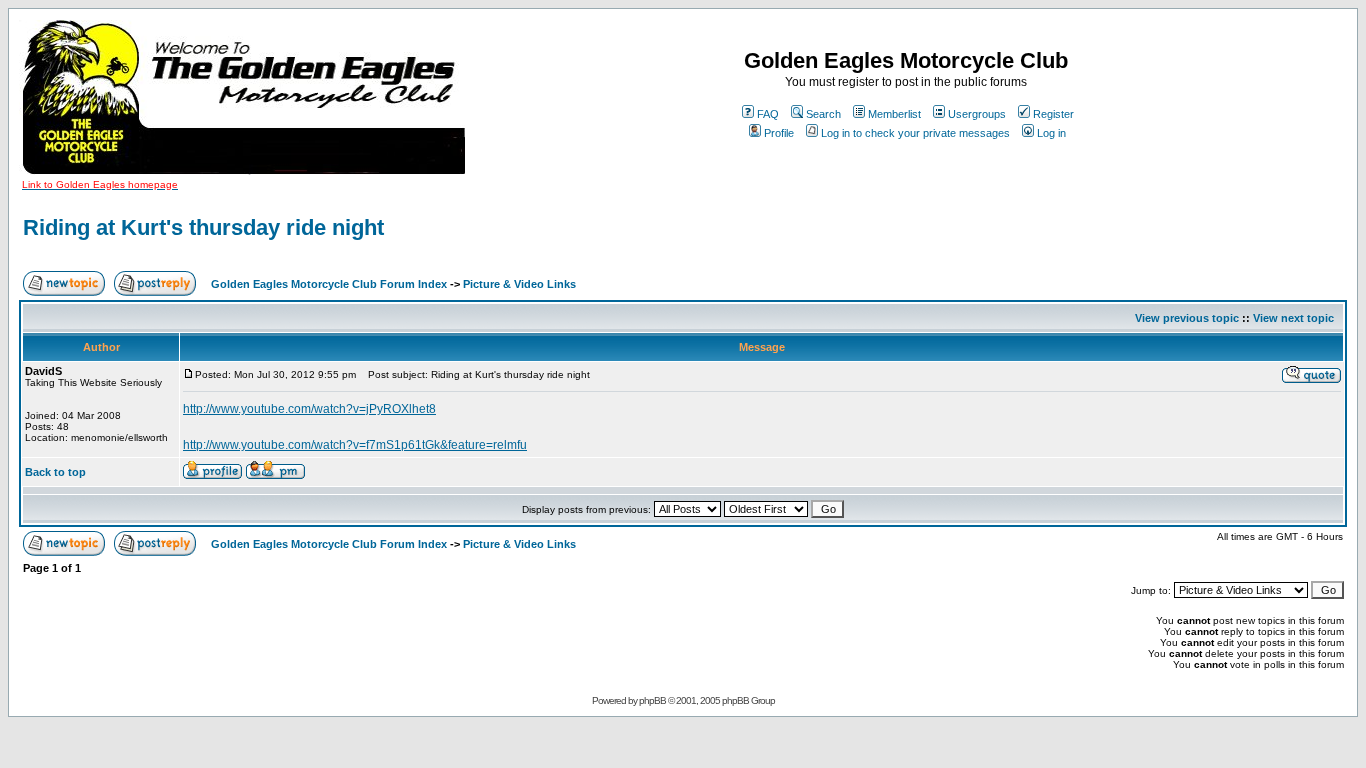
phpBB (652, 700)
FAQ (768, 114)
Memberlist (894, 114)
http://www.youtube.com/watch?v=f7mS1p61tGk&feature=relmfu (355, 445)
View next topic (1293, 318)
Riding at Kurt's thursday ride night (203, 227)
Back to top (55, 472)
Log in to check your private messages (915, 133)
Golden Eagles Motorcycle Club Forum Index (329, 284)
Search (823, 114)
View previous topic (1187, 318)
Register (1053, 114)
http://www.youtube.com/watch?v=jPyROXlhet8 (309, 409)
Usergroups (977, 114)
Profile (779, 133)
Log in (1051, 133)
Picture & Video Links (519, 284)
